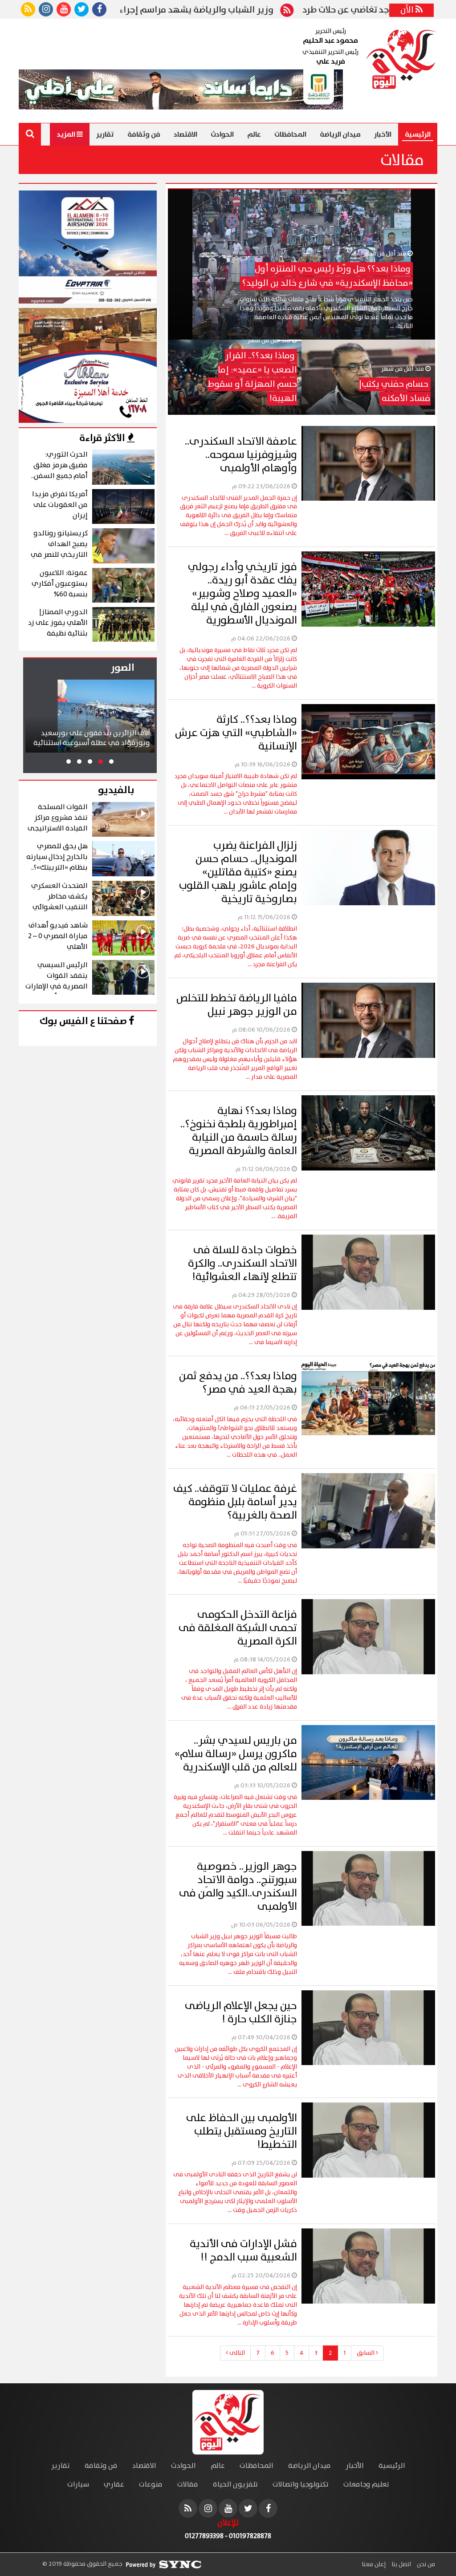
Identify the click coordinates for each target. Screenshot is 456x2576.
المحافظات (290, 134)
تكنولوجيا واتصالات (301, 2485)
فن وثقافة (144, 134)
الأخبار (383, 134)
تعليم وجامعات (366, 2485)
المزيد (67, 134)
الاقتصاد (185, 134)
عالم (254, 134)
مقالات (188, 2485)
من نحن (425, 2564)
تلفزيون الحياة (235, 2485)
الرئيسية (418, 134)
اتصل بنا (401, 2564)
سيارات (78, 2485)
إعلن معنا (374, 2564)
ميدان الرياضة (340, 134)
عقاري (114, 2485)
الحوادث (222, 134)
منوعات (151, 2485)
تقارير (105, 134)
